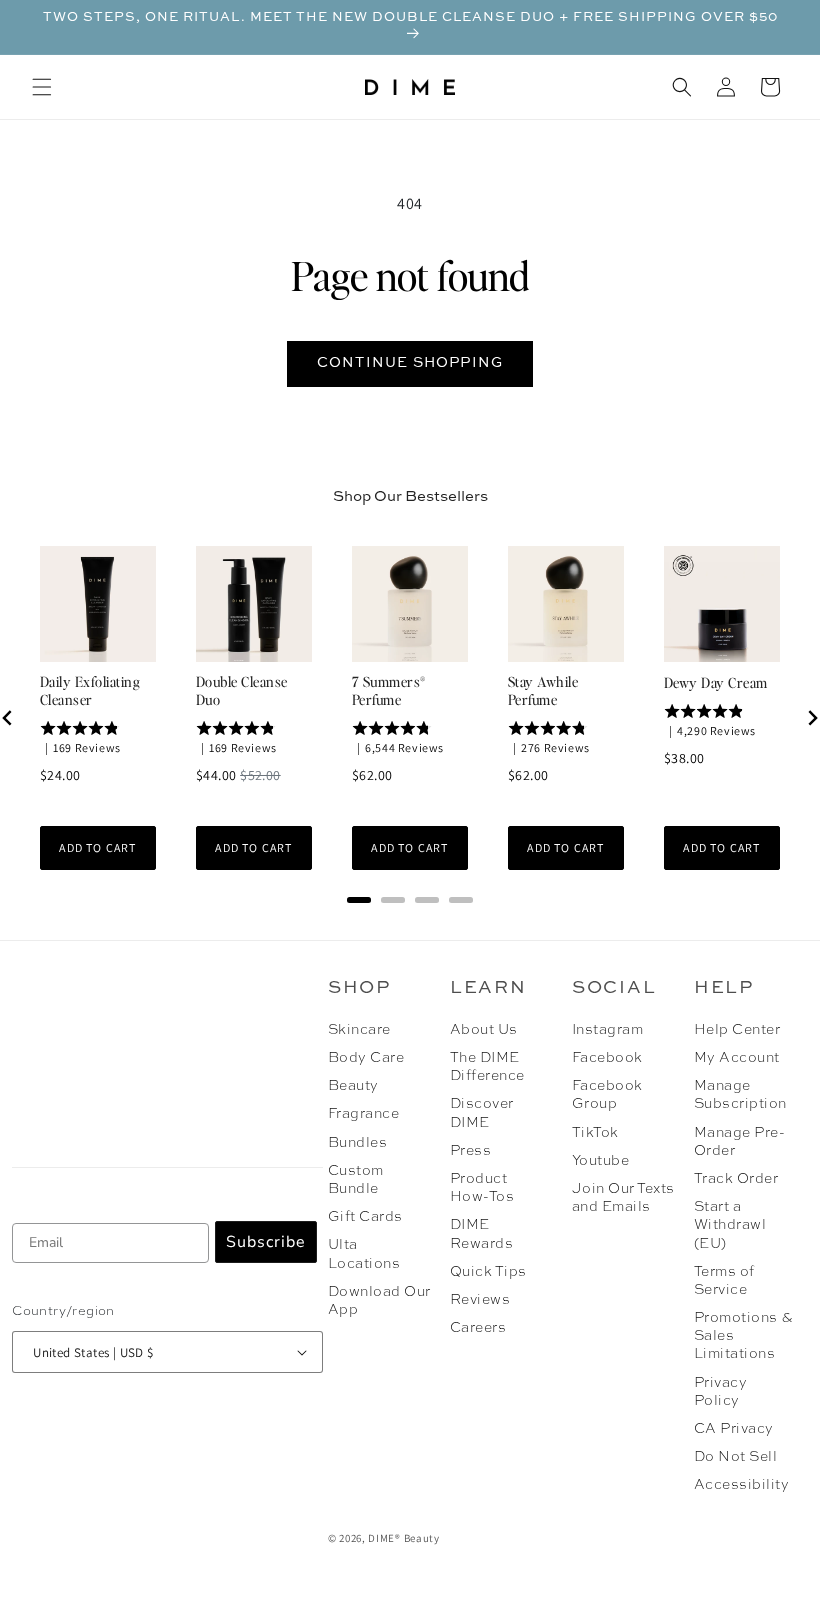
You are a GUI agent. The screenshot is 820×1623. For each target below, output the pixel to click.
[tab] (359, 900)
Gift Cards (365, 1217)
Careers (478, 1328)
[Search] (682, 87)
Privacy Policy (720, 1392)
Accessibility (741, 1485)
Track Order (736, 1179)
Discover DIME (482, 1113)
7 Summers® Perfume (389, 690)
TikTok (595, 1133)
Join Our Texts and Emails (623, 1198)
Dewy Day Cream (716, 682)
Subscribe (266, 1242)
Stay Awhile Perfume (543, 690)
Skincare (359, 1030)
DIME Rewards (481, 1234)
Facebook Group (607, 1095)
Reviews (480, 1300)
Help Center (737, 1030)
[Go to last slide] (8, 718)
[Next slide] (812, 718)
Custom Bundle (356, 1180)
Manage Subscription (740, 1095)
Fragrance (363, 1114)
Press (470, 1151)
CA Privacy (734, 1429)
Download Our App (379, 1301)
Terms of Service (724, 1281)
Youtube (600, 1161)
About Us (484, 1030)
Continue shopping (410, 363)
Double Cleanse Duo (242, 690)
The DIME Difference (487, 1067)
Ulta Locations (364, 1254)
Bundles (357, 1143)
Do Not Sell (735, 1457)
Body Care (366, 1058)
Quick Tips (488, 1272)
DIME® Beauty (403, 1538)
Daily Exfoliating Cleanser (90, 690)
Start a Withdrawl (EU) (730, 1225)
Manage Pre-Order (739, 1142)
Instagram (607, 1030)
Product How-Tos (482, 1188)
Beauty (353, 1086)
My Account (737, 1058)
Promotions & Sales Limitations (743, 1336)
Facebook (607, 1058)
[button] (42, 87)
